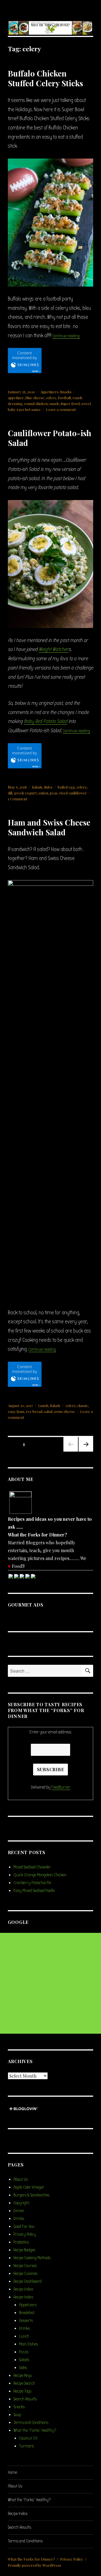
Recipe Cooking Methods (32, 2258)
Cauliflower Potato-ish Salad (50, 438)
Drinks (19, 2219)
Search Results (25, 2399)
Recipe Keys (23, 2375)
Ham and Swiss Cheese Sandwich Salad (49, 827)
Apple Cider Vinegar (29, 2187)
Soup (17, 2415)
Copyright (21, 2203)
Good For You (24, 2226)
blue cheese (35, 398)
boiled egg (66, 787)
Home (12, 2472)
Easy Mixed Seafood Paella (34, 1891)
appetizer (16, 398)
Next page (85, 1451)
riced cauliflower (73, 793)
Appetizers (49, 392)
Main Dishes (28, 2344)
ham (20, 1411)
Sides (48, 787)
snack (54, 404)
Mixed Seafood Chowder (32, 1867)
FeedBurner (61, 1787)
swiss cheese (65, 1411)
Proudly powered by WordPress (35, 2565)
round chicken (36, 404)
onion (43, 793)
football (64, 398)
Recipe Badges (24, 2250)
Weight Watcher (54, 649)
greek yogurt (25, 793)
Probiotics (21, 2242)
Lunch (43, 1406)
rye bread (34, 1411)
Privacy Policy (25, 2234)
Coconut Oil (28, 2438)
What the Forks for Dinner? (31, 2559)
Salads (37, 787)
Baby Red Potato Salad (46, 721)
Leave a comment (61, 409)
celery (51, 398)
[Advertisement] (50, 1983)
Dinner (19, 2211)
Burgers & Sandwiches (31, 2195)
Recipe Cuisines (25, 2273)
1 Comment (18, 799)
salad (48, 1411)
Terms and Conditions (31, 2422)
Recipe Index (23, 2289)
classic (83, 1406)
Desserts (26, 2321)
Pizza (24, 2352)
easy (12, 1411)
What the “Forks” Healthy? (35, 2430)
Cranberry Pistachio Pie (32, 1883)
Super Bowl (70, 404)
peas (54, 793)
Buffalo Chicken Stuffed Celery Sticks (45, 78)
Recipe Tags (22, 2391)
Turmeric (27, 2446)
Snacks (66, 392)
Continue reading (66, 336)
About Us (21, 2179)
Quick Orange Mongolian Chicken (40, 1875)
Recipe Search (24, 2383)
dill (10, 793)
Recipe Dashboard (27, 2281)
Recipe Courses (25, 2266)
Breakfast (27, 2313)
